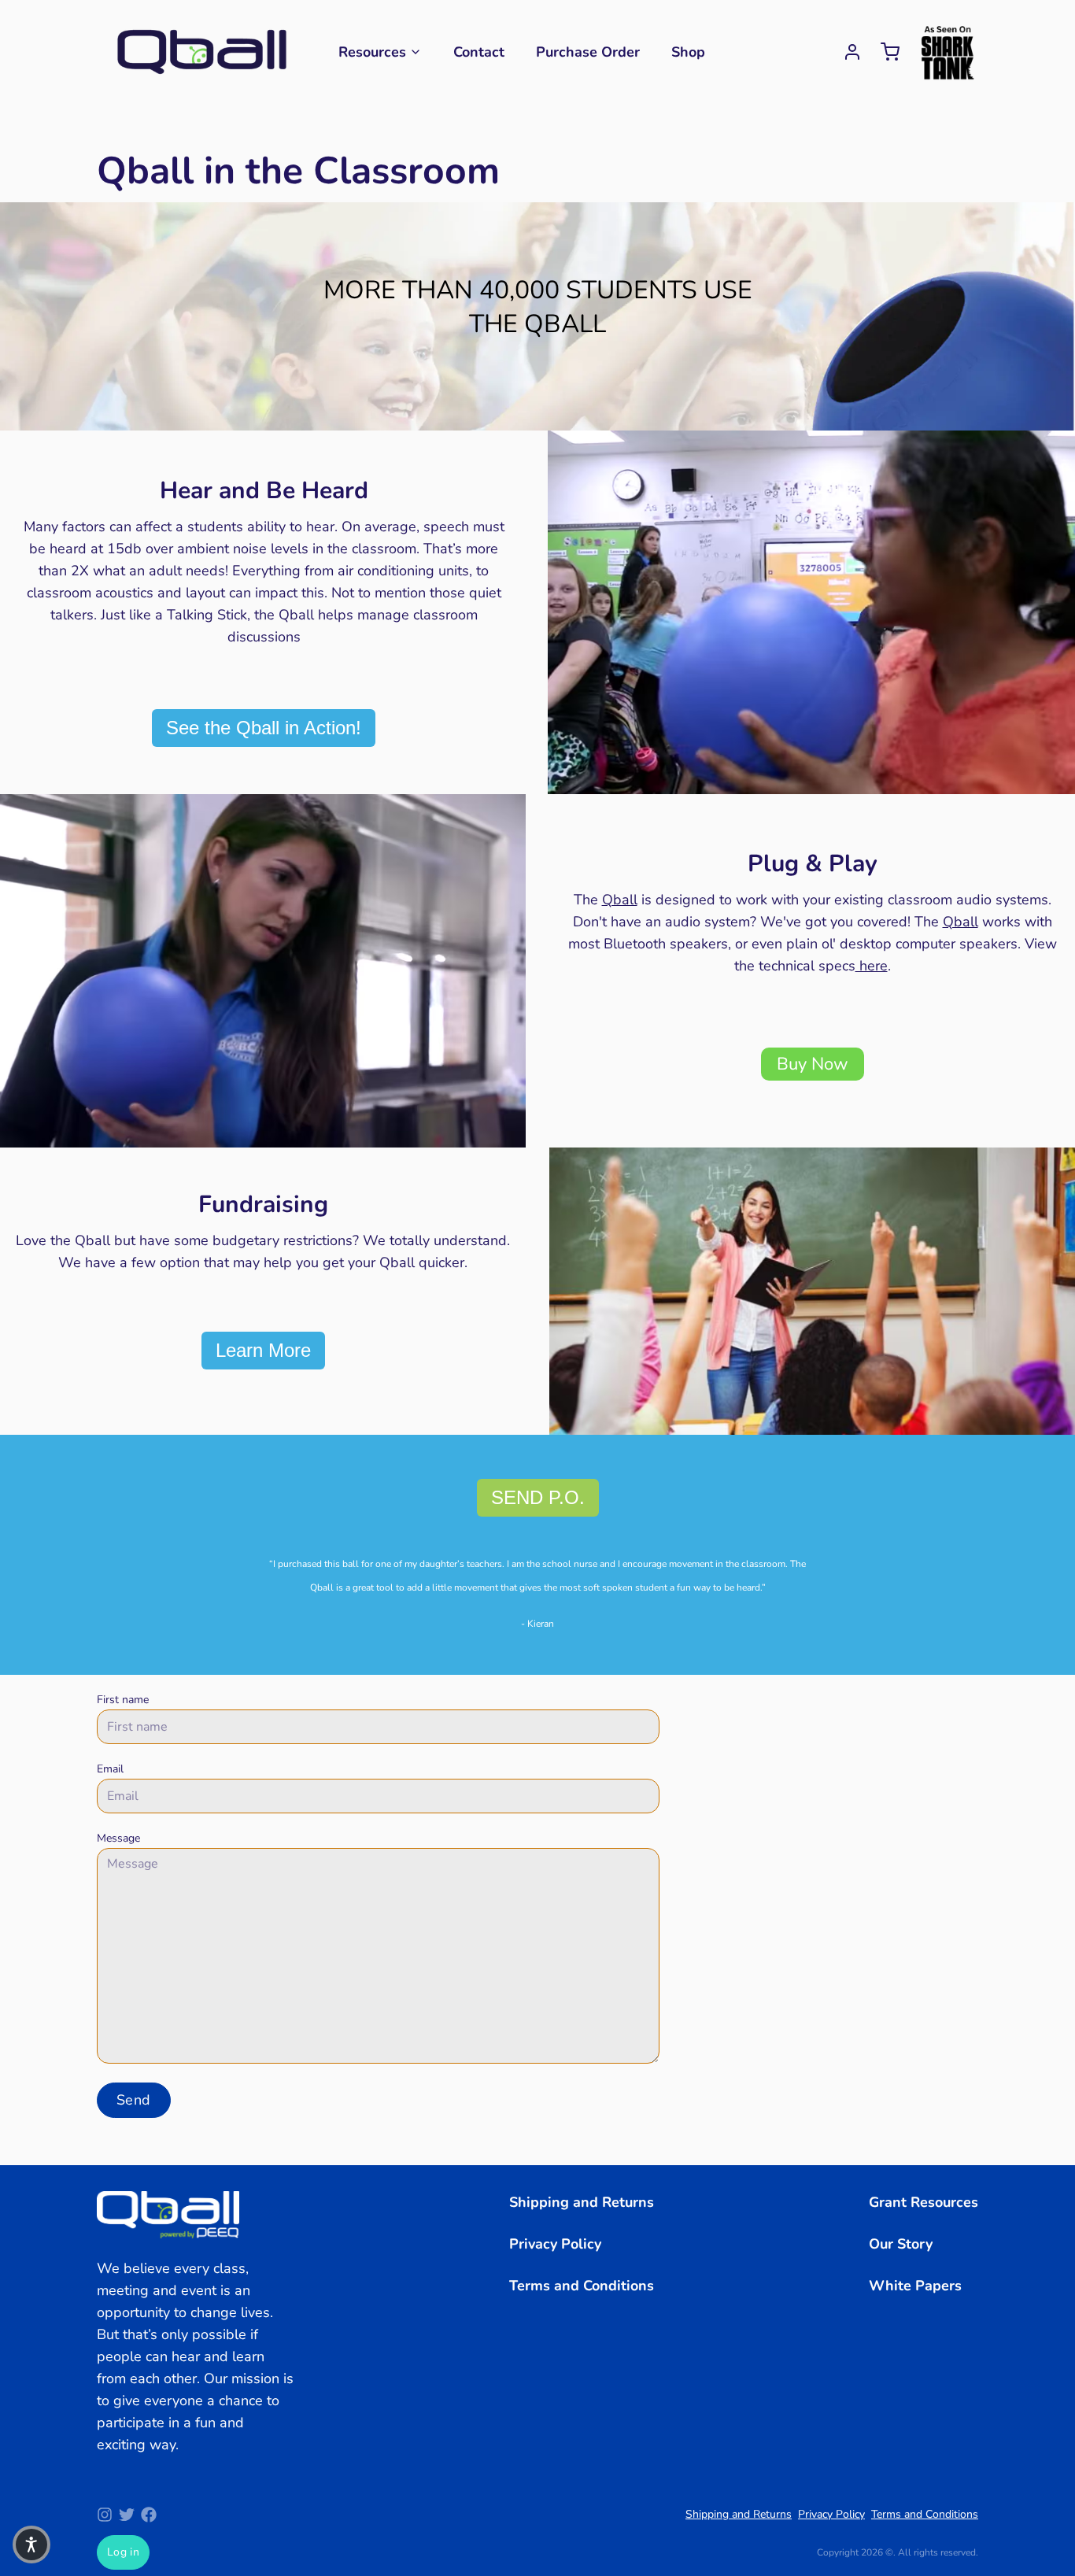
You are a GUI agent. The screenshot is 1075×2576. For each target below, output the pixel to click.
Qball (620, 900)
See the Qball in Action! (264, 728)
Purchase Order (588, 52)
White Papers (915, 2286)
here (872, 966)
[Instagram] (105, 2515)
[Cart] (884, 52)
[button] (31, 2545)
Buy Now (813, 1064)
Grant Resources (924, 2202)
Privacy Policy (555, 2244)
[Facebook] (149, 2515)
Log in (123, 2552)
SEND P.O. (538, 1497)
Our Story (901, 2244)
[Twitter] (127, 2515)
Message (118, 1838)
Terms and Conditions (582, 2286)
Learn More (263, 1350)
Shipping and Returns (582, 2202)
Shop (688, 52)
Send (134, 2100)
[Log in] (846, 52)
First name (123, 1700)
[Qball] (202, 52)
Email (110, 1769)
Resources (372, 52)
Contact (479, 52)
